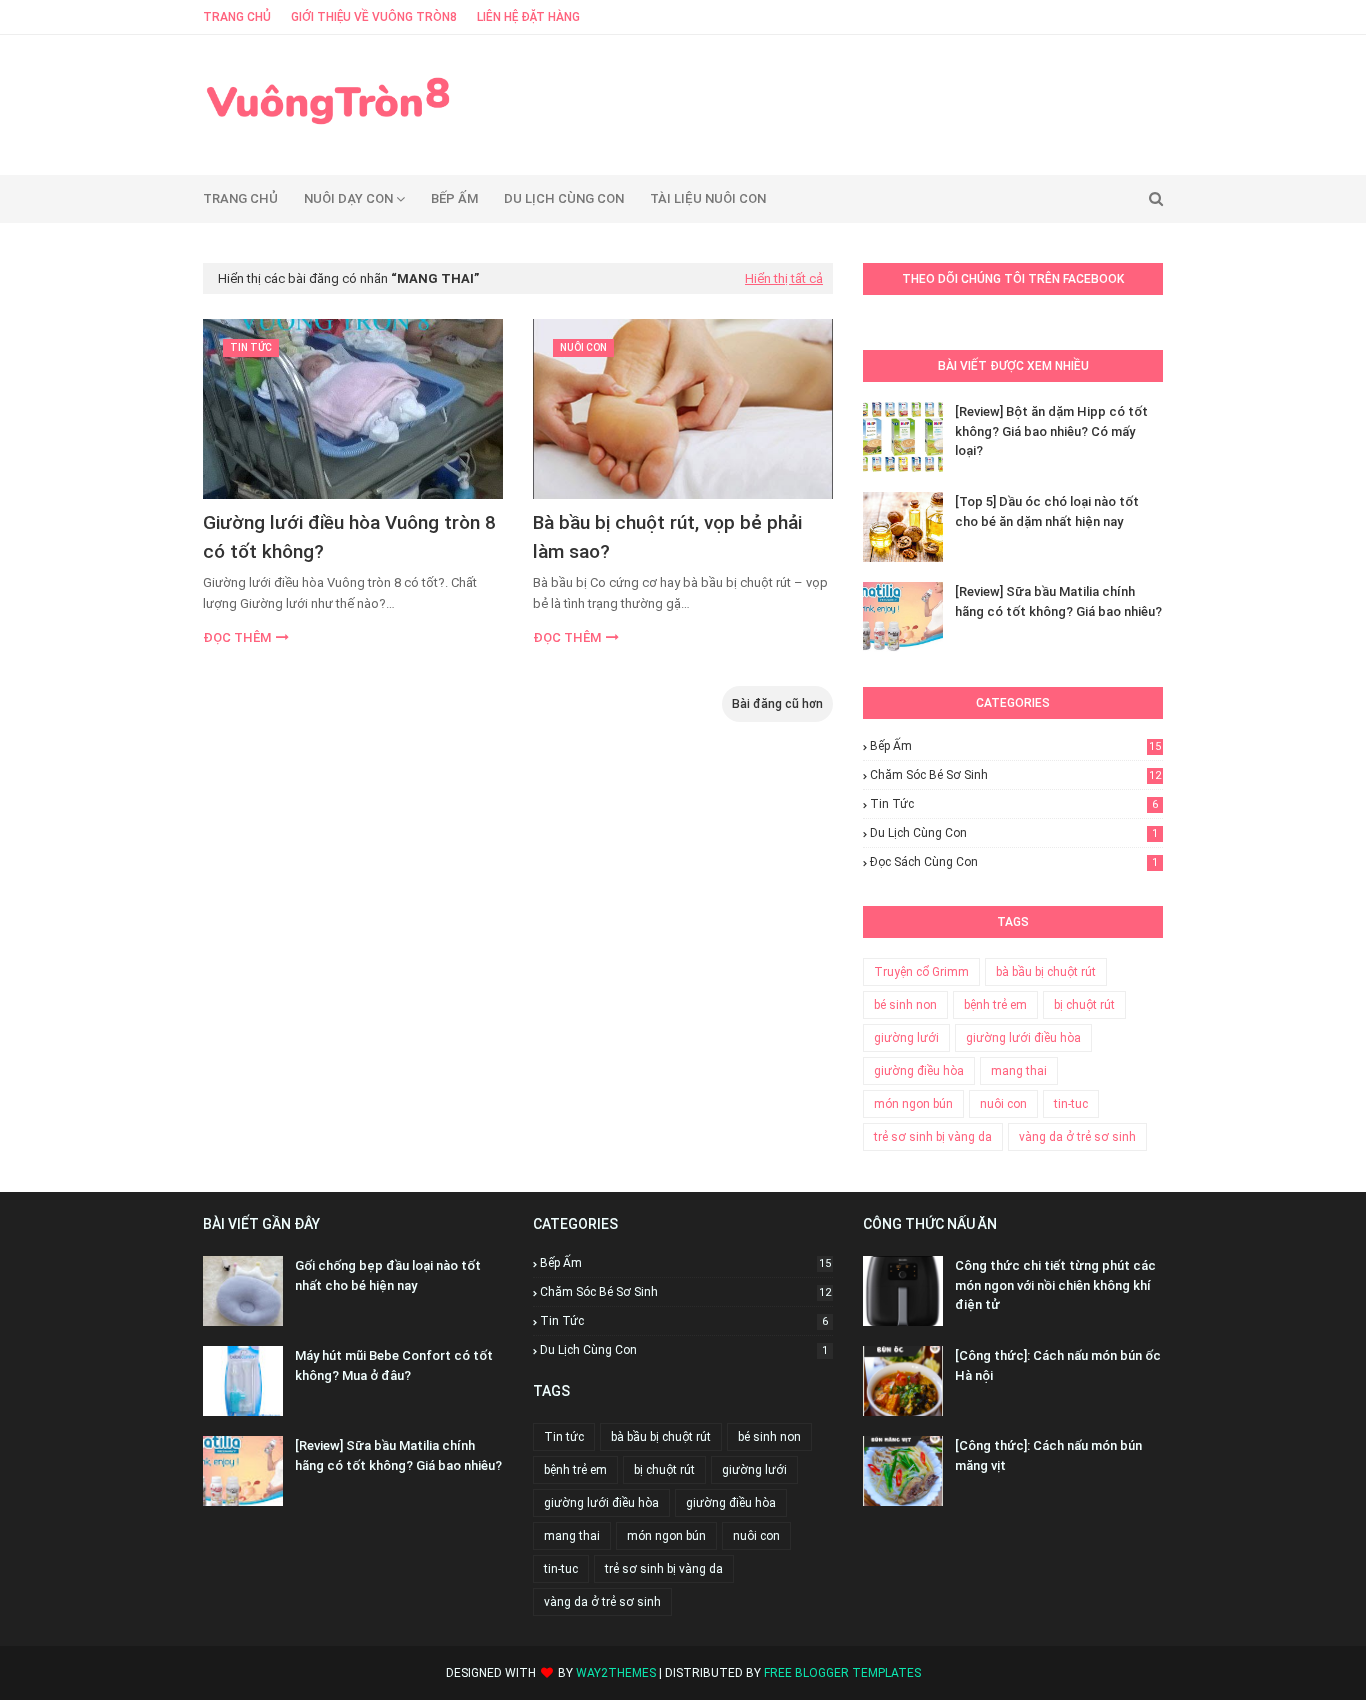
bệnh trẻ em (995, 1005)
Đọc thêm (237, 637)
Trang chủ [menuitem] (240, 198)
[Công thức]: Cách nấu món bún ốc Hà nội (1058, 1365)
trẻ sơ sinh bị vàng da (933, 1137)
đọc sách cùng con (1014, 862)
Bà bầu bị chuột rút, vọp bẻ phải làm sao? (667, 537)
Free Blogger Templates (842, 1673)
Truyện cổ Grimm (921, 972)
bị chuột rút (1084, 1005)
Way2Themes (616, 1673)
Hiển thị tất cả (784, 278)
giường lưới (906, 1038)
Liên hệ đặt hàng (528, 17)
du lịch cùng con (1014, 833)
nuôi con (1003, 1104)
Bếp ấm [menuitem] (454, 198)
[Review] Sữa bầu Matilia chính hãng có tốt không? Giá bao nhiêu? (1058, 601)
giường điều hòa (919, 1071)
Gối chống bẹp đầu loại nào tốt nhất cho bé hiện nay (388, 1275)
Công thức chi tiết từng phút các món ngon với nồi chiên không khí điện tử (1055, 1285)
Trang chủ (237, 17)
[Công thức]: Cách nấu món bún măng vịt (1048, 1455)
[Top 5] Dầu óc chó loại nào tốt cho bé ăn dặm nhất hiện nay (1047, 511)
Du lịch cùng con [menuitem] (564, 198)
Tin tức (1014, 804)
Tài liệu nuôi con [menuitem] (708, 198)
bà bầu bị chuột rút (1046, 972)
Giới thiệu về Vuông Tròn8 (374, 17)
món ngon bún (913, 1104)
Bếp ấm (1015, 746)
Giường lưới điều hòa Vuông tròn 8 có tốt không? (349, 537)
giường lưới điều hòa (1023, 1038)
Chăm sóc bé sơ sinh (1015, 775)
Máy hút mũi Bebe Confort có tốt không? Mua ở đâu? (394, 1365)
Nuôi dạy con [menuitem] (348, 198)
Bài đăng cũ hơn (777, 704)
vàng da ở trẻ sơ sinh (1077, 1137)
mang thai (1019, 1071)
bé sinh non (905, 1005)
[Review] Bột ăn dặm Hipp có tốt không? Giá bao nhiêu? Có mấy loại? (1051, 431)
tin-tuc (1071, 1104)
